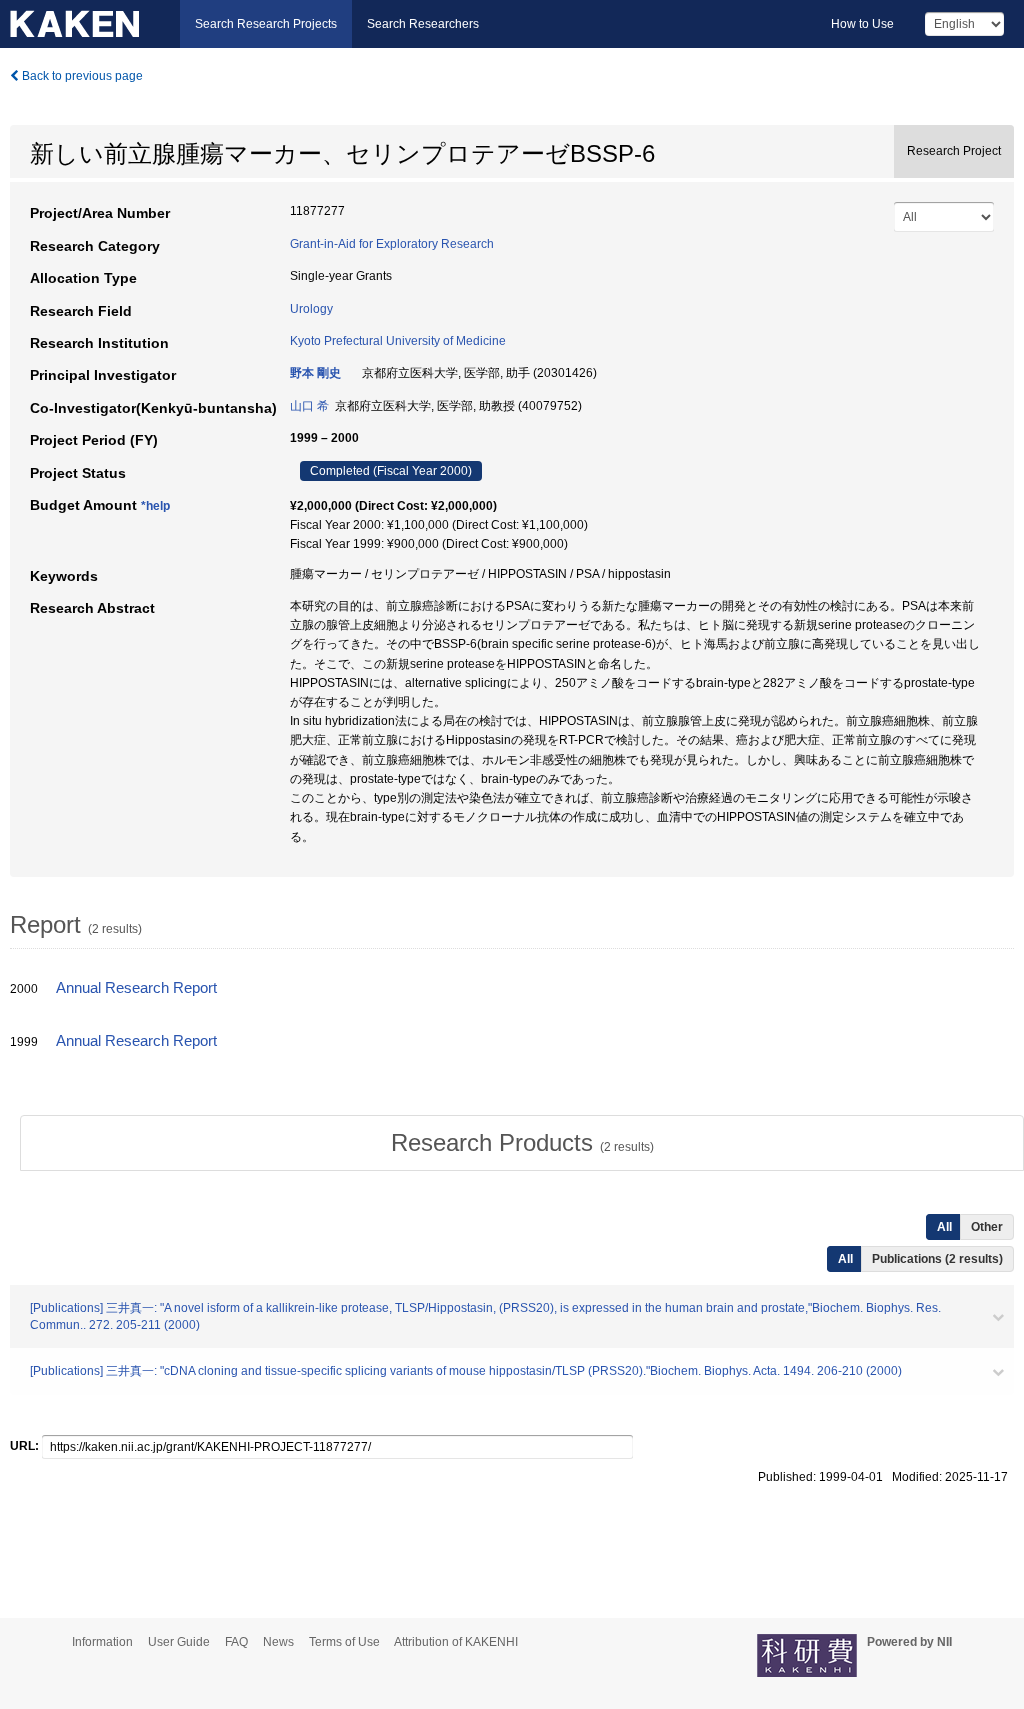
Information (102, 1642)
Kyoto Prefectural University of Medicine (398, 341)
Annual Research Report (136, 988)
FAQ (236, 1642)
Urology (311, 309)
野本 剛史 (315, 373)
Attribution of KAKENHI (456, 1642)
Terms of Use (344, 1642)
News (278, 1642)
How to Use (862, 24)
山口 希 (309, 406)
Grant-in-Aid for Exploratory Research (392, 244)
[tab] (522, 1143)
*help (155, 506)
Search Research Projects (266, 24)
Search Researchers (423, 24)
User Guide (179, 1642)
